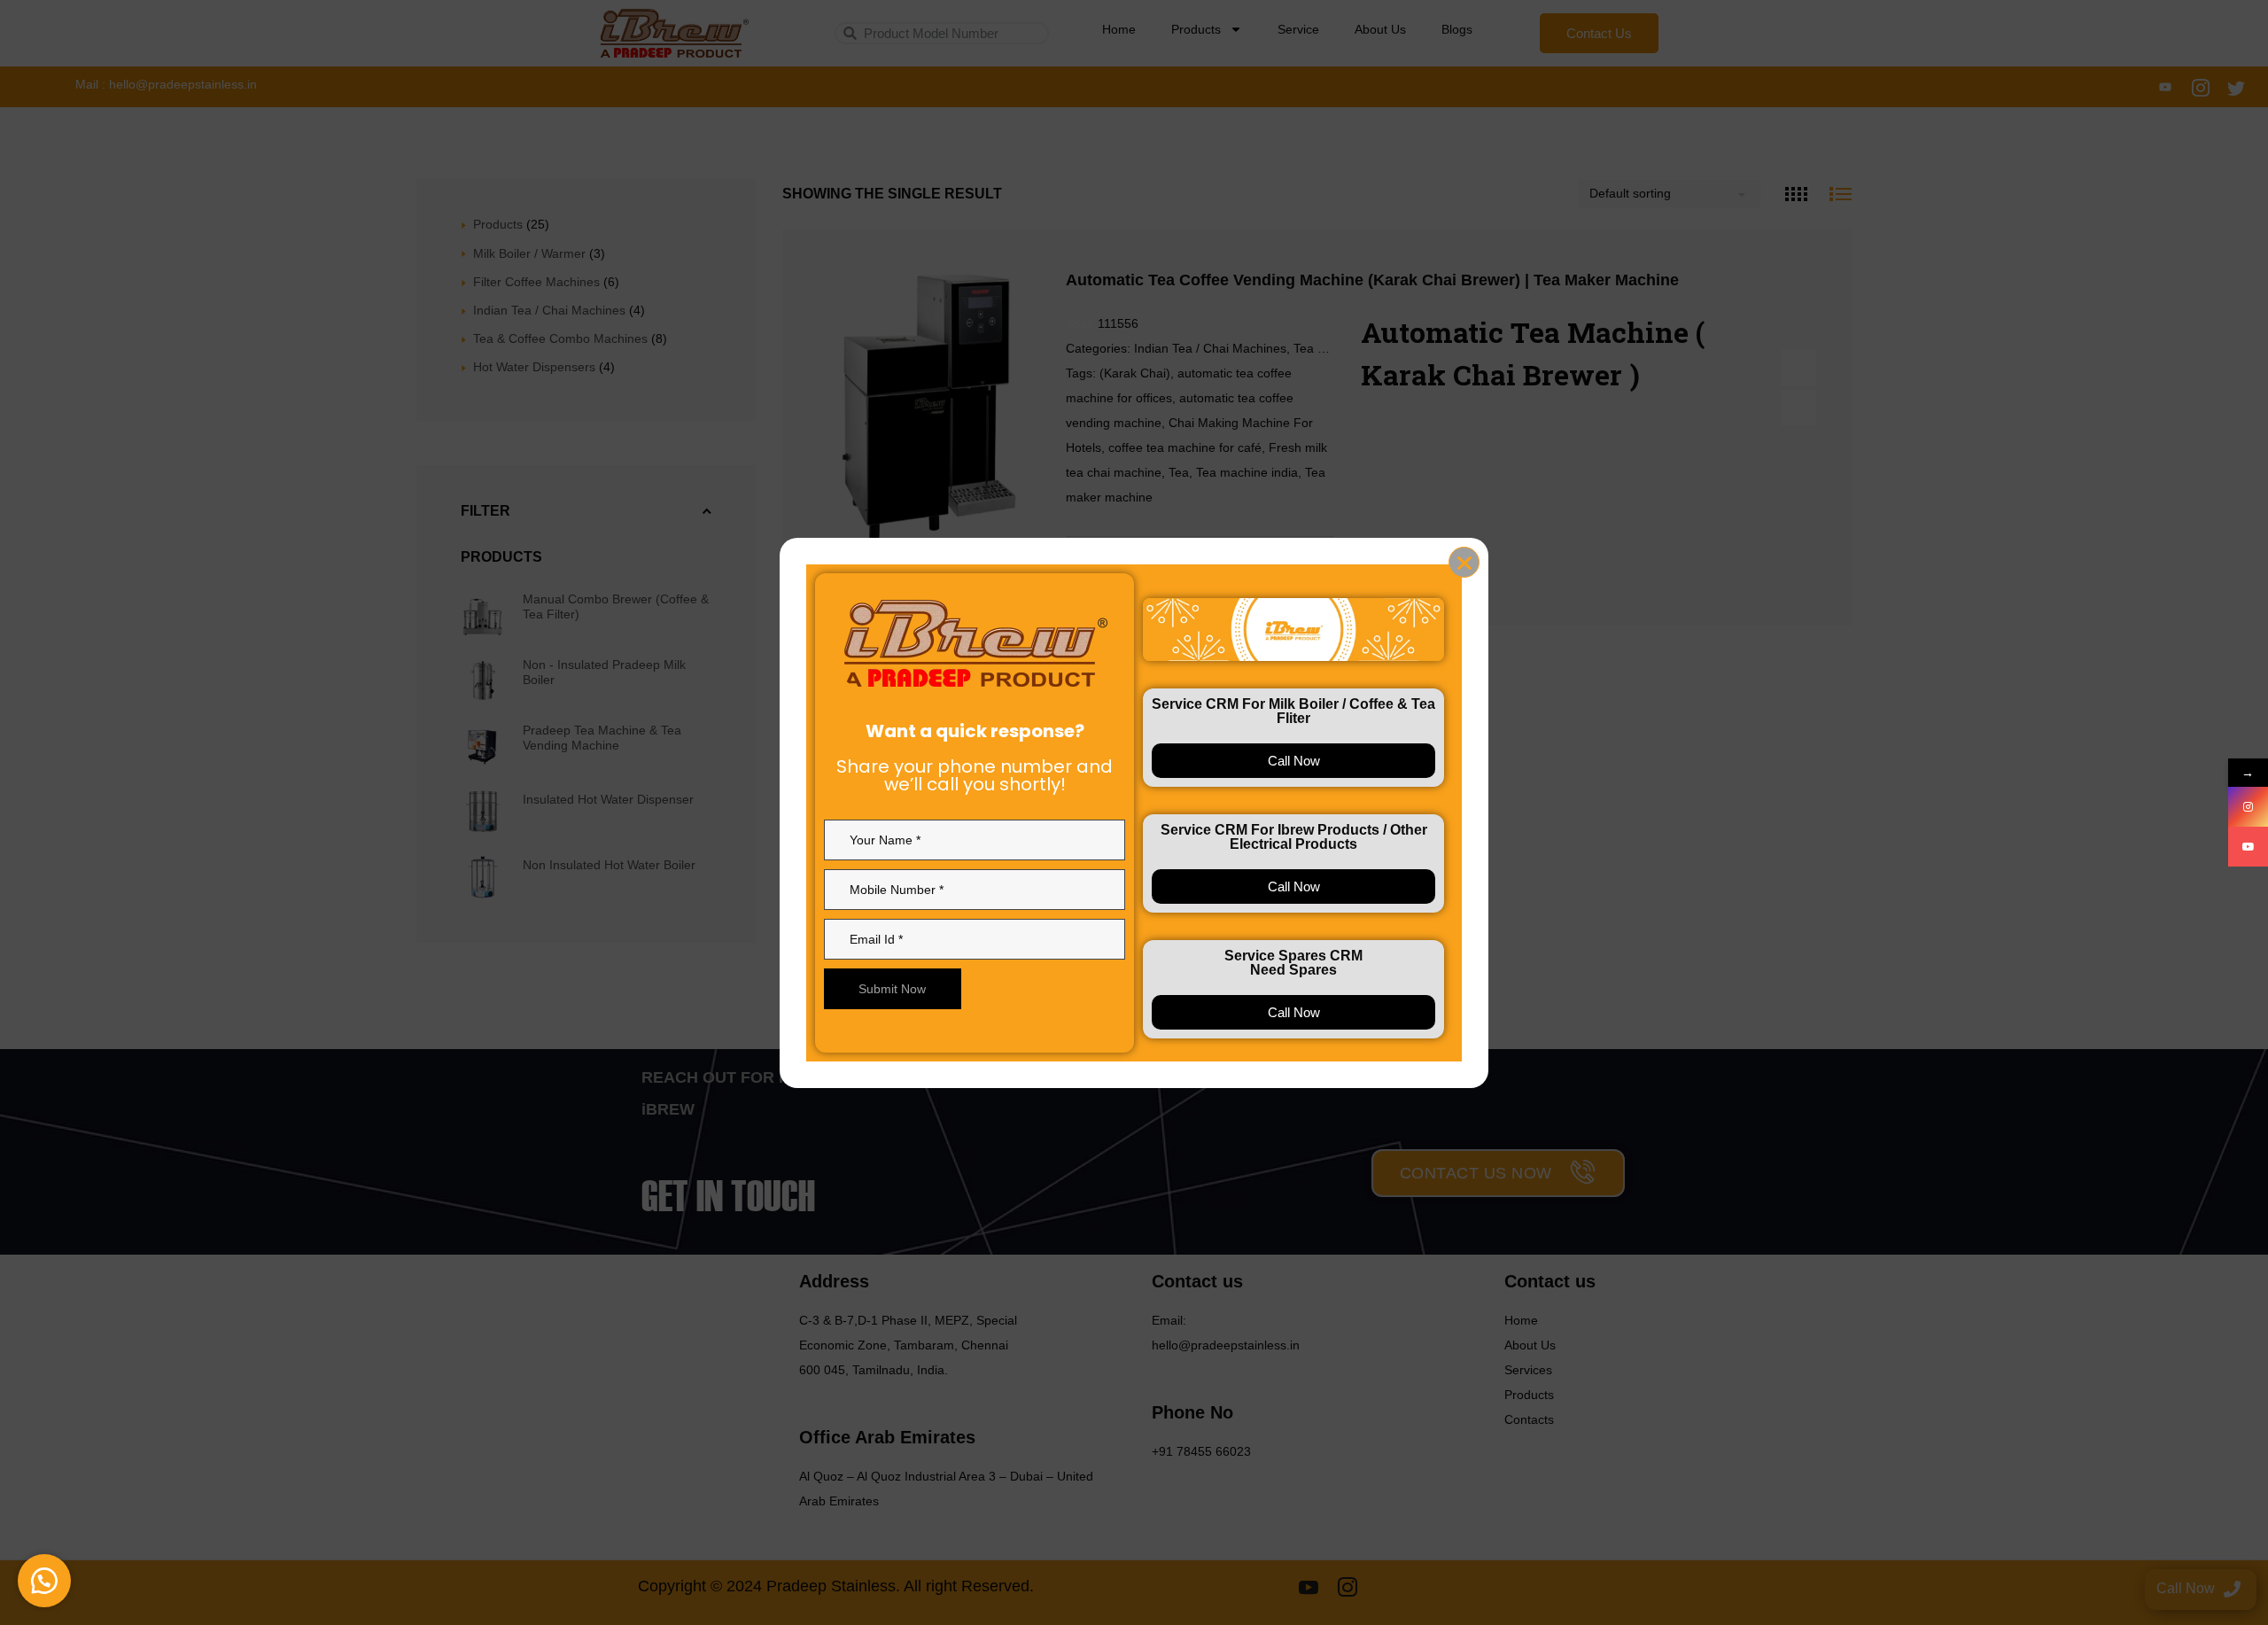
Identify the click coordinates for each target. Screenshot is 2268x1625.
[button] (44, 1581)
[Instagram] (2248, 807)
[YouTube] (2248, 847)
